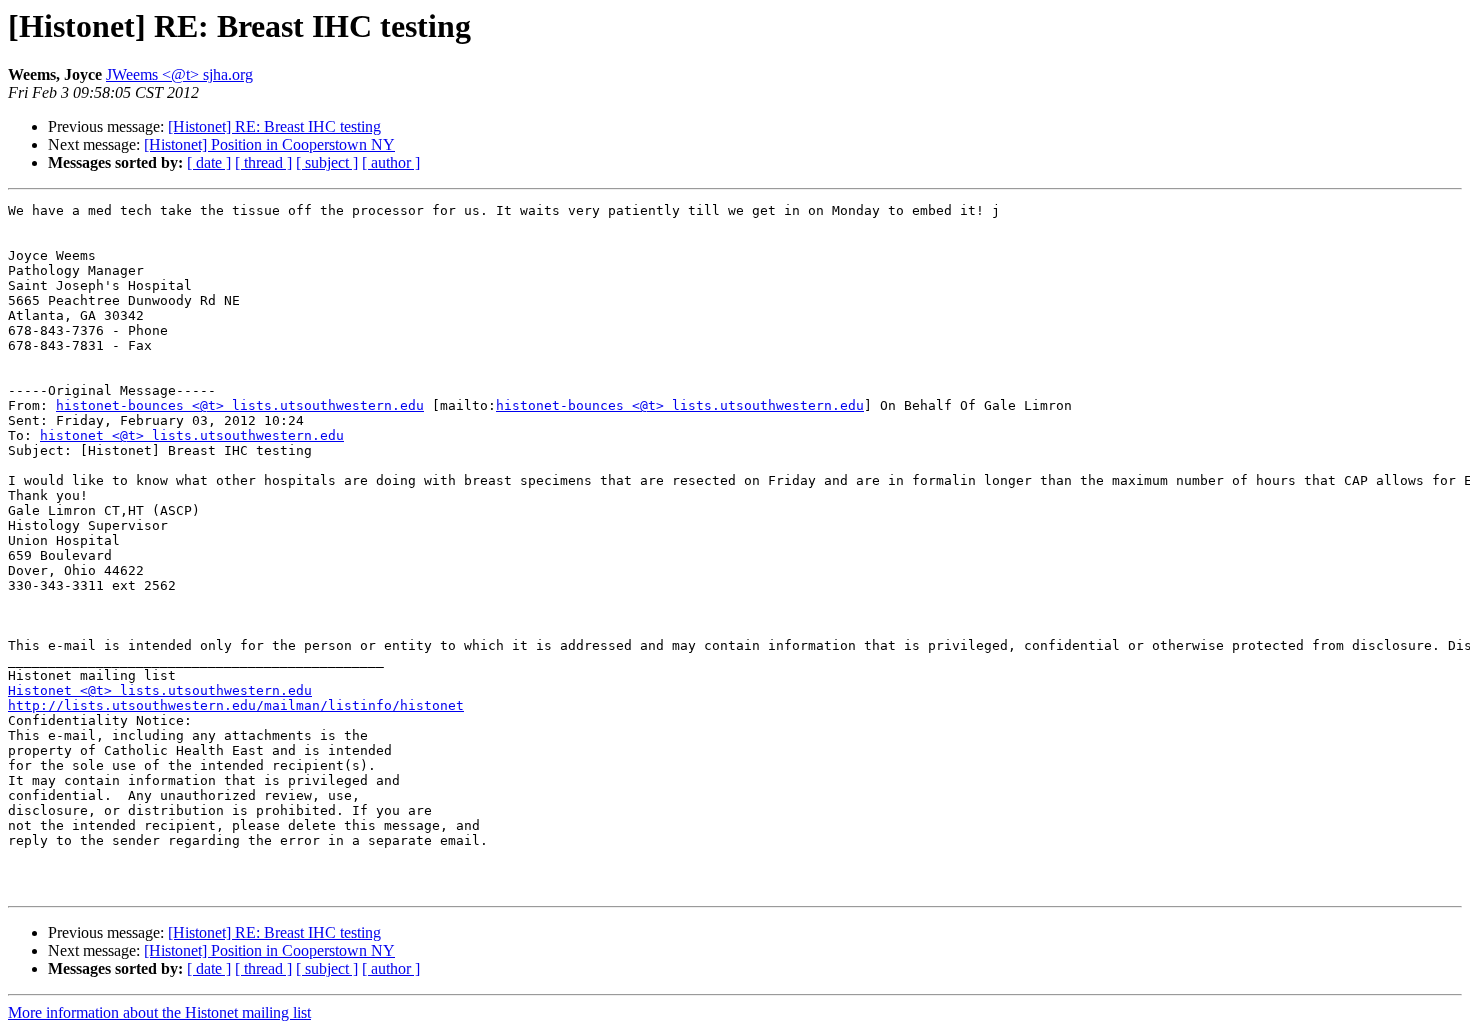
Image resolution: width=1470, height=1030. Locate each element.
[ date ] (209, 162)
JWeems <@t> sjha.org (179, 74)
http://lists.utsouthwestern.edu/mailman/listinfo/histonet (236, 705)
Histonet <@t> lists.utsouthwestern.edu (160, 690)
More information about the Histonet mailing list (159, 1012)
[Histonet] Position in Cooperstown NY (269, 144)
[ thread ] (263, 162)
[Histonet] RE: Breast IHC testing (274, 126)
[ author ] (391, 162)
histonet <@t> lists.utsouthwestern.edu (192, 435)
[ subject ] (327, 162)
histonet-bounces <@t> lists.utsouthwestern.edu (240, 405)
